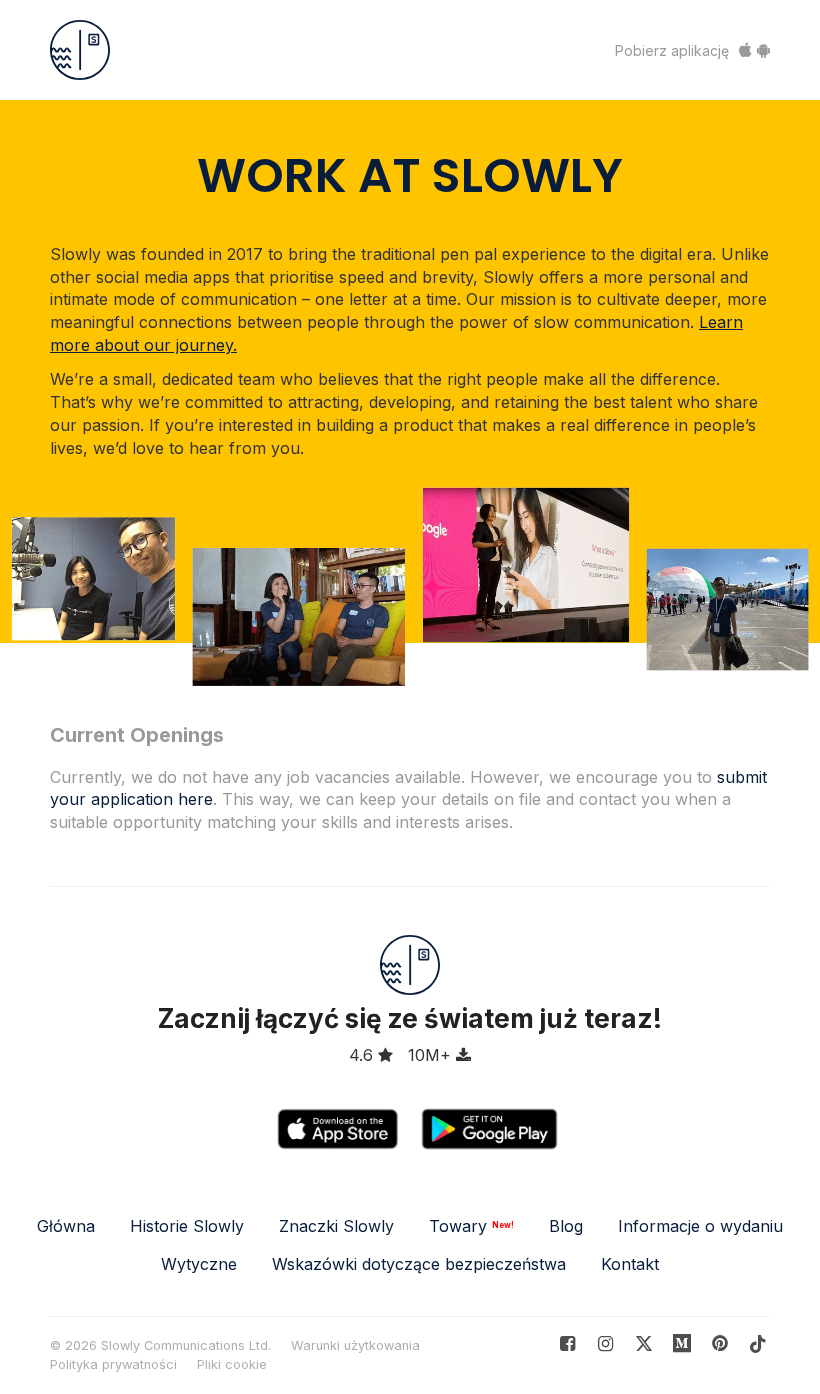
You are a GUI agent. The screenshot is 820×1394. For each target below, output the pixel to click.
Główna (66, 1226)
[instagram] (605, 1343)
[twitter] (643, 1343)
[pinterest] (682, 1343)
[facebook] (567, 1343)
